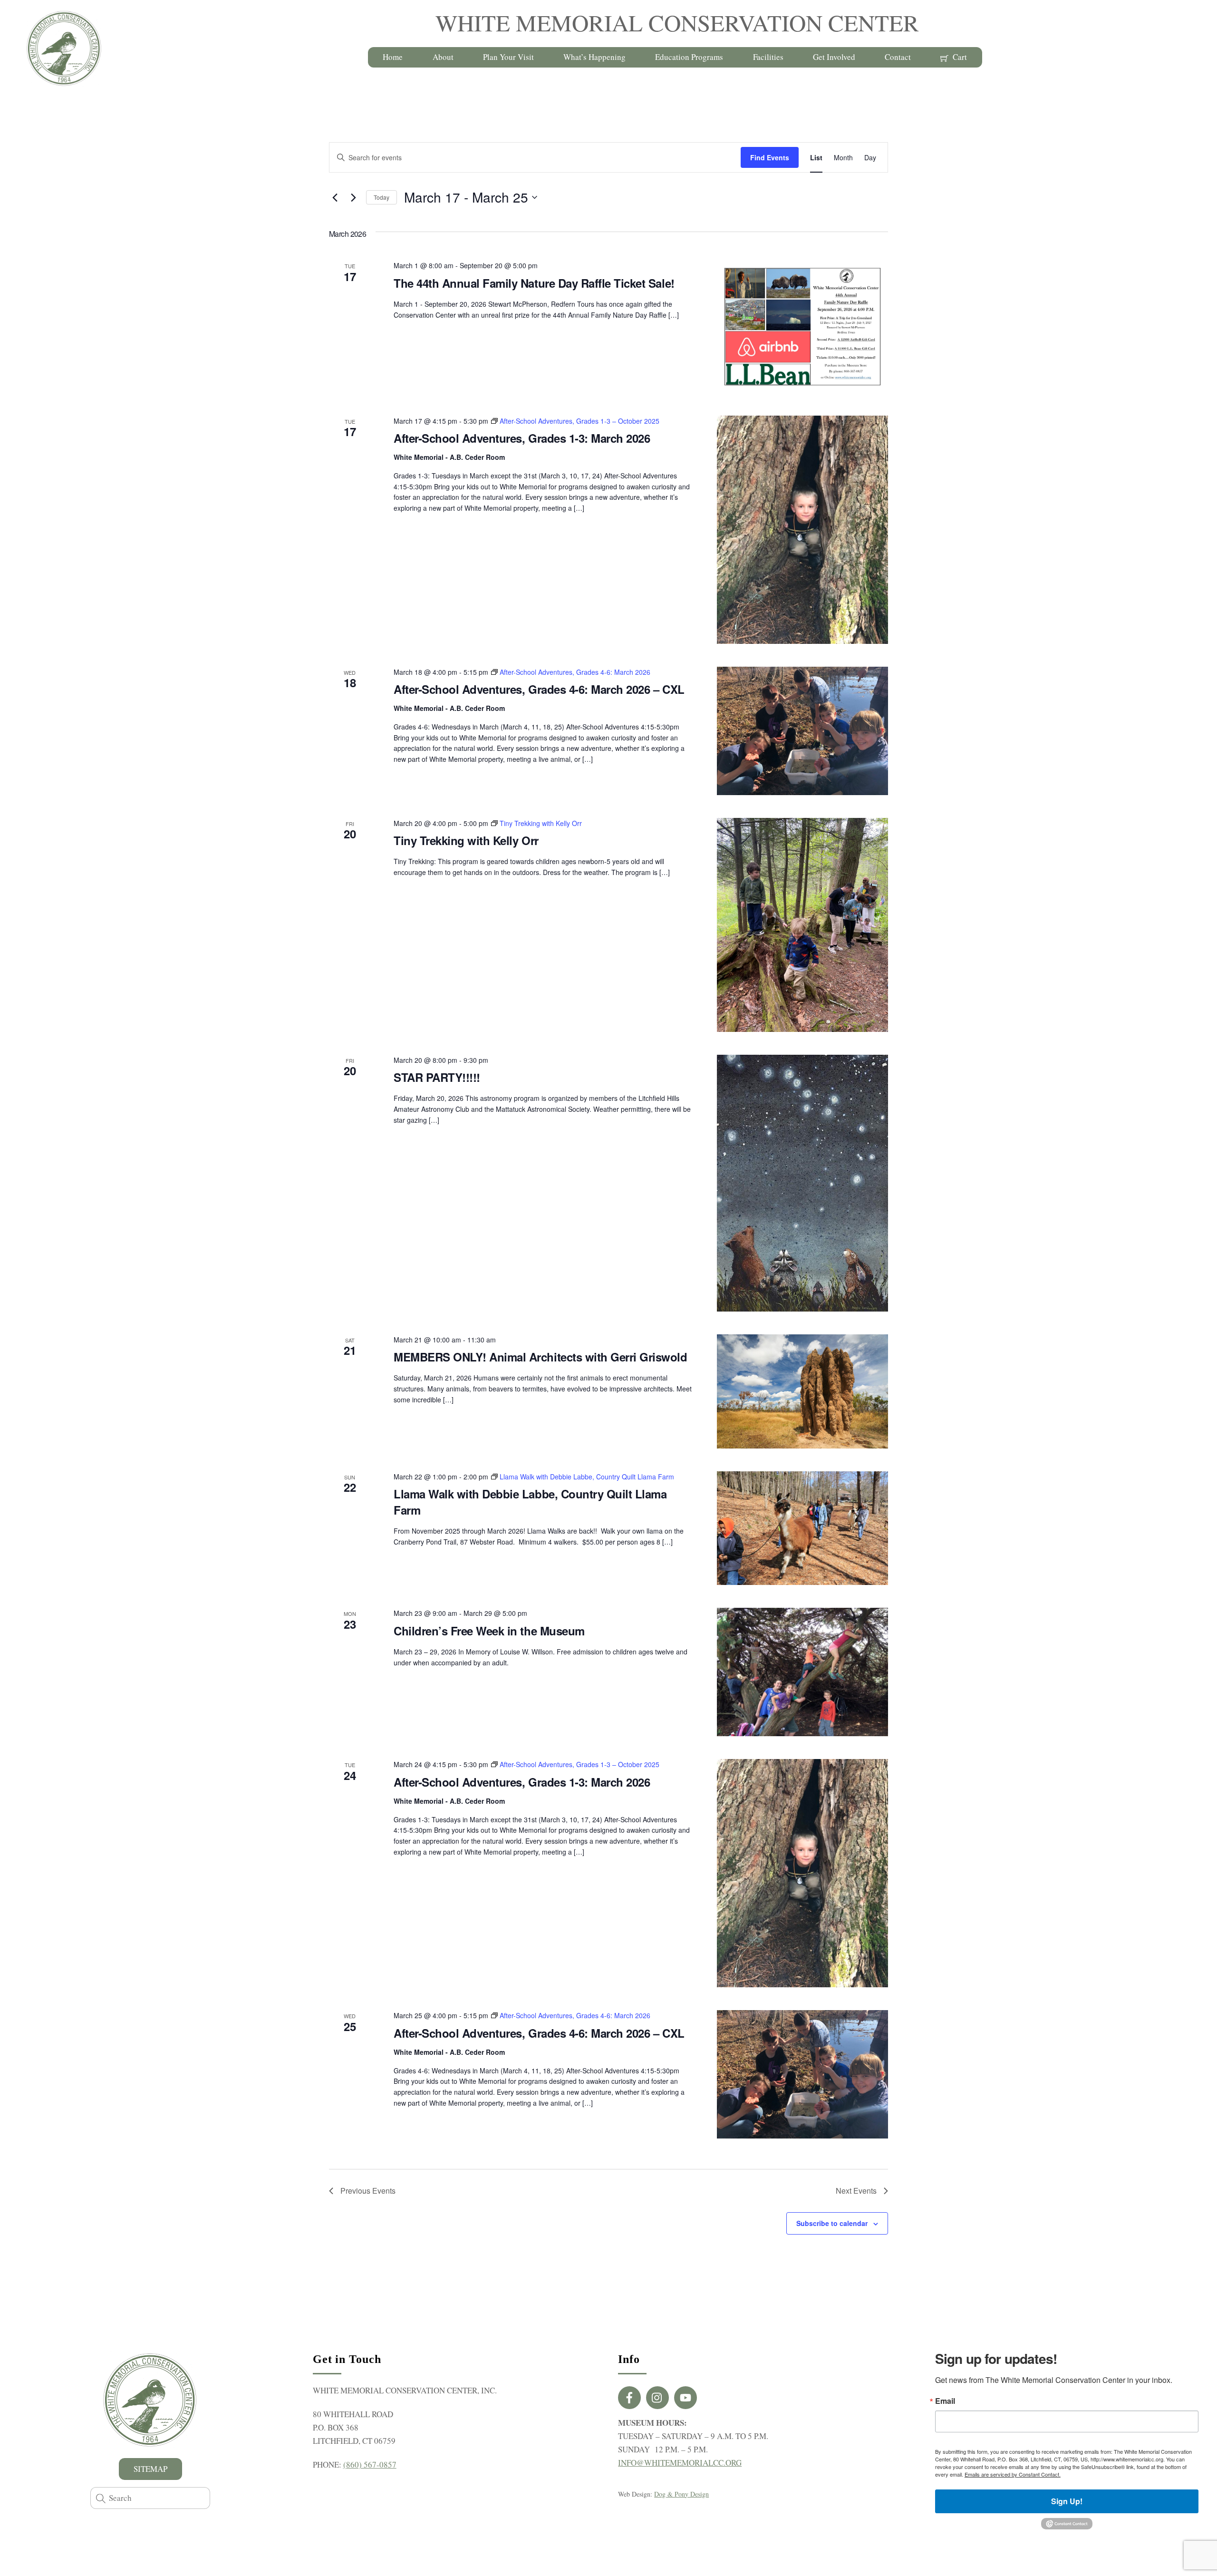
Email (945, 2401)
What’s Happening (594, 57)
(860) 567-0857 (370, 2464)
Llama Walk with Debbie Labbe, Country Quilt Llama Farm (530, 1502)
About (443, 57)
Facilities (768, 57)
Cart (959, 57)
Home (393, 57)
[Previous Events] (335, 197)
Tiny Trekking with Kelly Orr (466, 840)
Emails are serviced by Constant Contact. (1013, 2474)
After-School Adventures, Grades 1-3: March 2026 (522, 438)
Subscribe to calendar (832, 2223)
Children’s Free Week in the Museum (489, 1631)
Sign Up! (1067, 2501)
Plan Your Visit (508, 57)
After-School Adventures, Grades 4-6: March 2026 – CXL (539, 689)
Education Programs (689, 57)
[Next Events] (353, 197)
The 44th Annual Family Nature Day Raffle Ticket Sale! (534, 283)
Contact (898, 57)
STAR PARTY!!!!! (437, 1077)
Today (382, 197)
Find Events (770, 157)
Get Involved (834, 57)
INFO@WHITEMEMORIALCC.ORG (680, 2463)
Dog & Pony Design (681, 2494)
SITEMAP (150, 2469)
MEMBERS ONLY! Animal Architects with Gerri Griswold (541, 1357)
